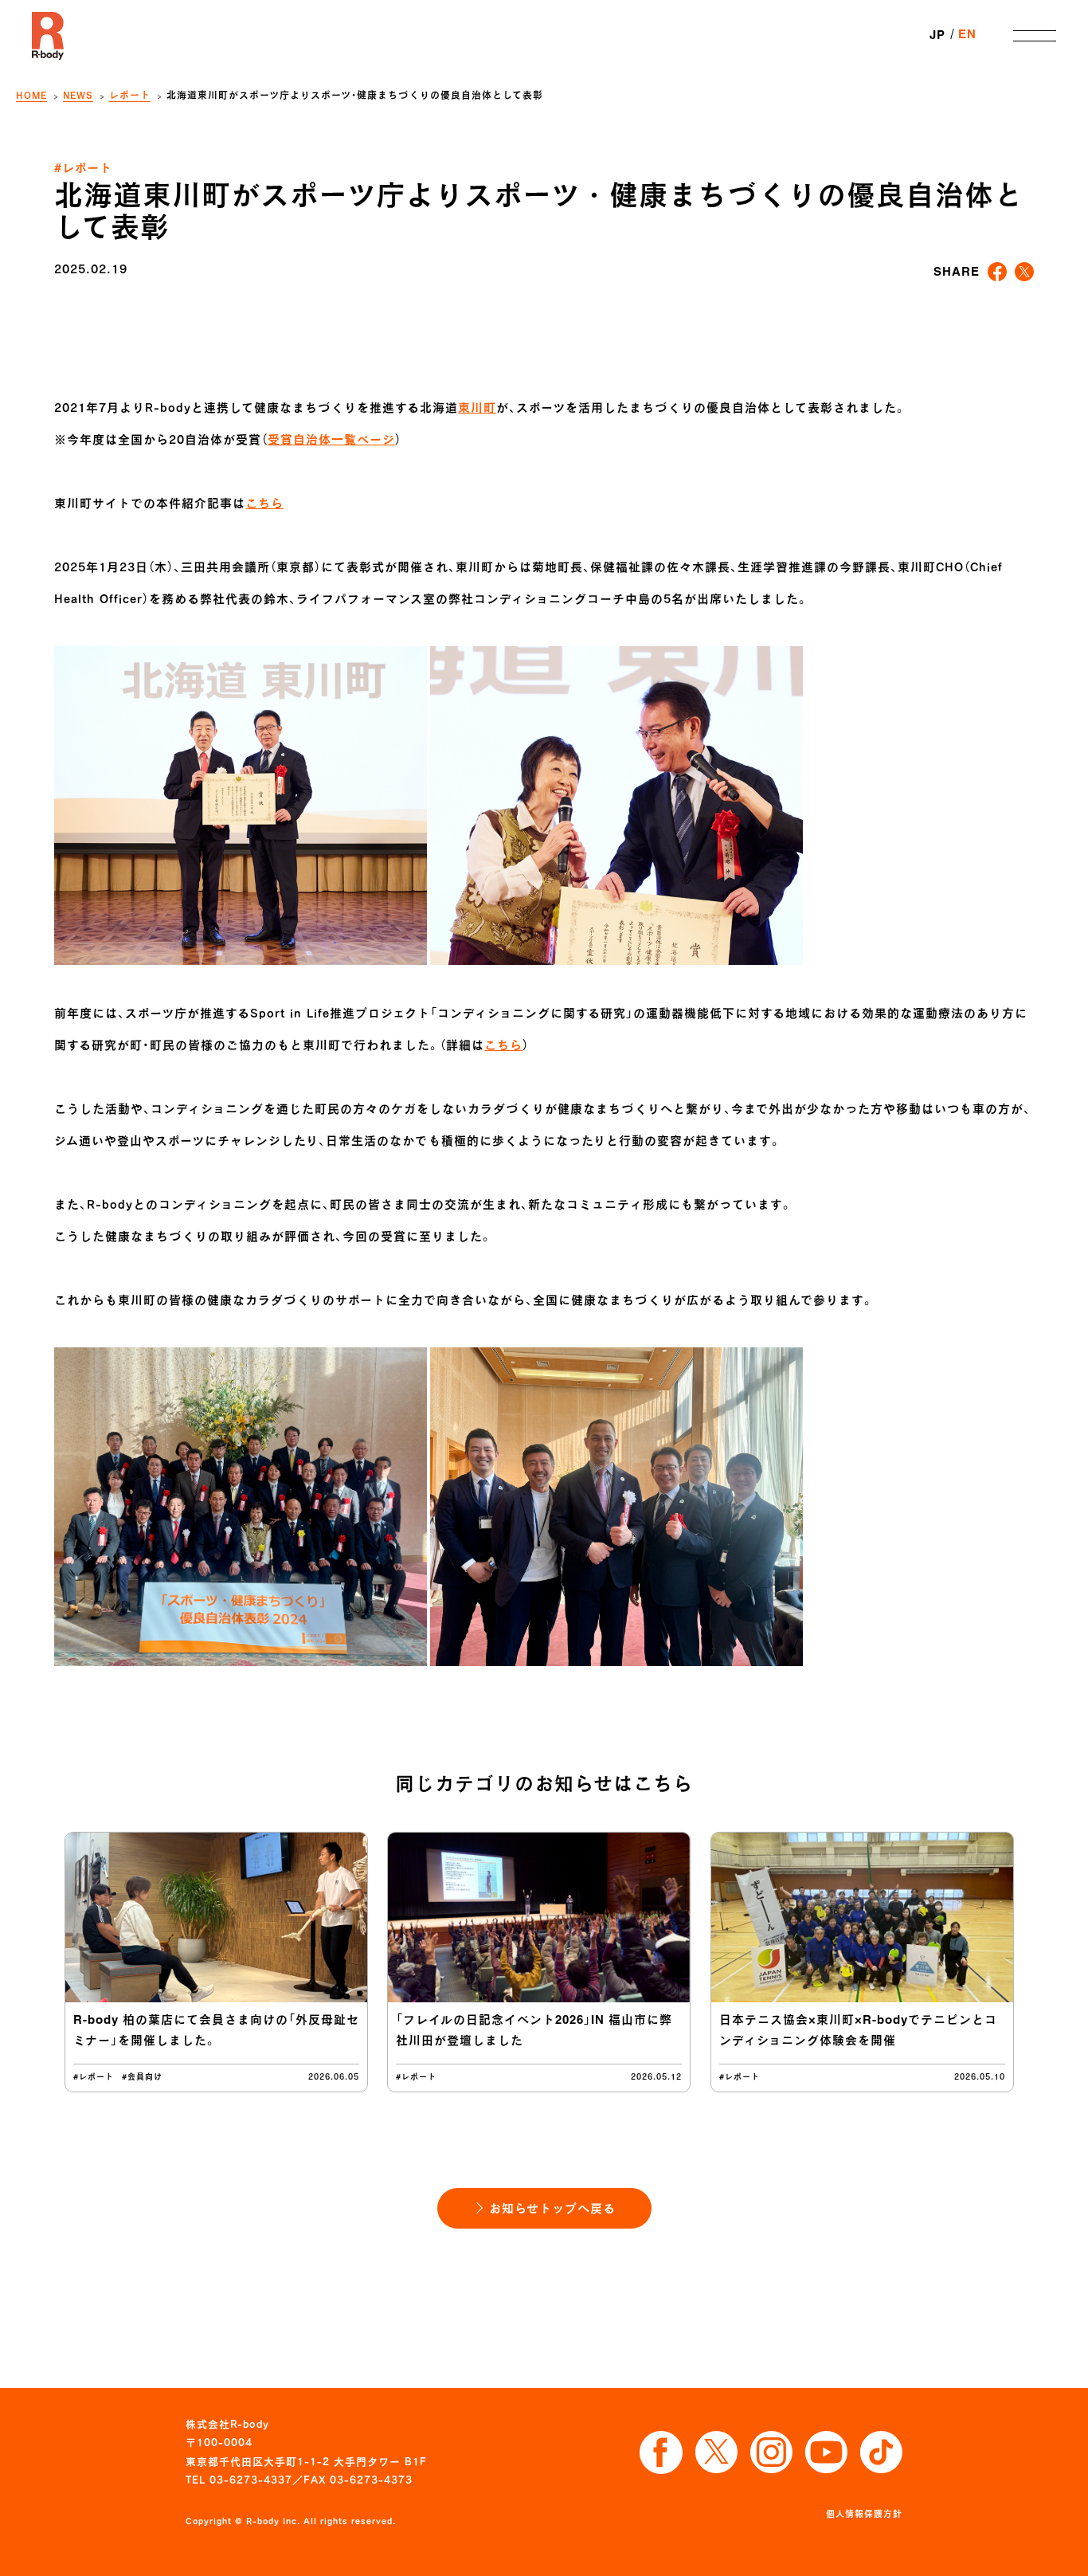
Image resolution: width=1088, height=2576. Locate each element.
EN (967, 35)
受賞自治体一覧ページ (331, 439)
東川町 (477, 407)
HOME (31, 95)
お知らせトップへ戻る (552, 2208)
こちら (264, 503)
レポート (130, 95)
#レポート (83, 167)
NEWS (78, 95)
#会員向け (142, 2076)
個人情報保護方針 (864, 2513)
